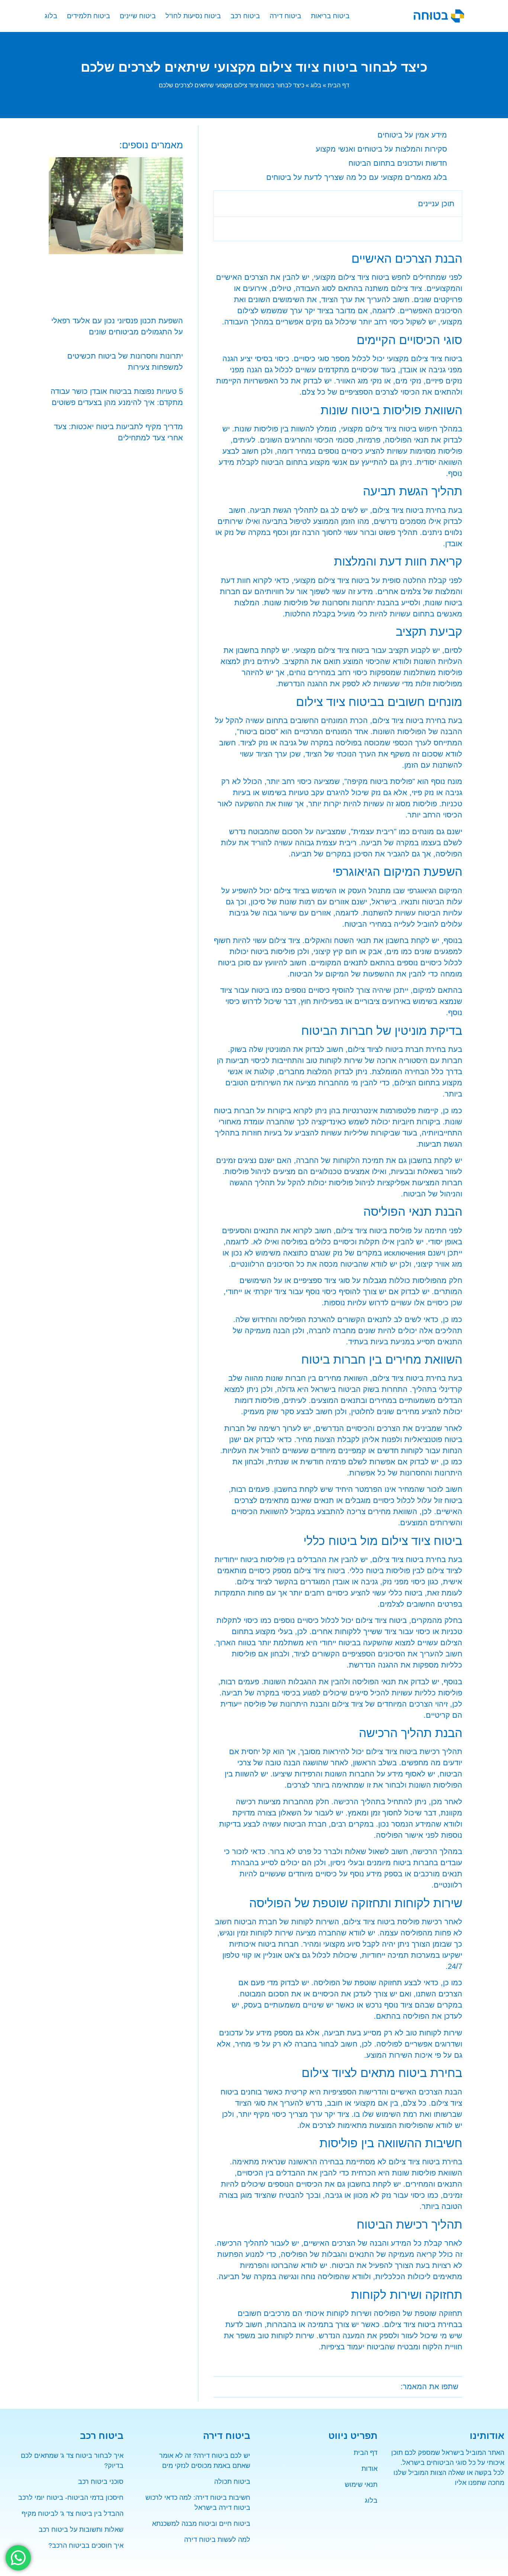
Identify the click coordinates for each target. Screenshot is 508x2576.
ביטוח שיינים (138, 16)
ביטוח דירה (285, 16)
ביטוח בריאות (330, 16)
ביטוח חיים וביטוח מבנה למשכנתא (201, 2524)
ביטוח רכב (245, 16)
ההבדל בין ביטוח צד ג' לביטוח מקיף (73, 2514)
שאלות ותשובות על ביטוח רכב (81, 2530)
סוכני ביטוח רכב (101, 2482)
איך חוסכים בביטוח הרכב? (86, 2546)
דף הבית (338, 85)
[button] (224, 204)
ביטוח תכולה (232, 2482)
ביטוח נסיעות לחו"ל (193, 16)
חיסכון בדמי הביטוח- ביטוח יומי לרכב (71, 2498)
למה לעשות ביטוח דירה (217, 2540)
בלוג (51, 16)
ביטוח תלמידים (89, 16)
